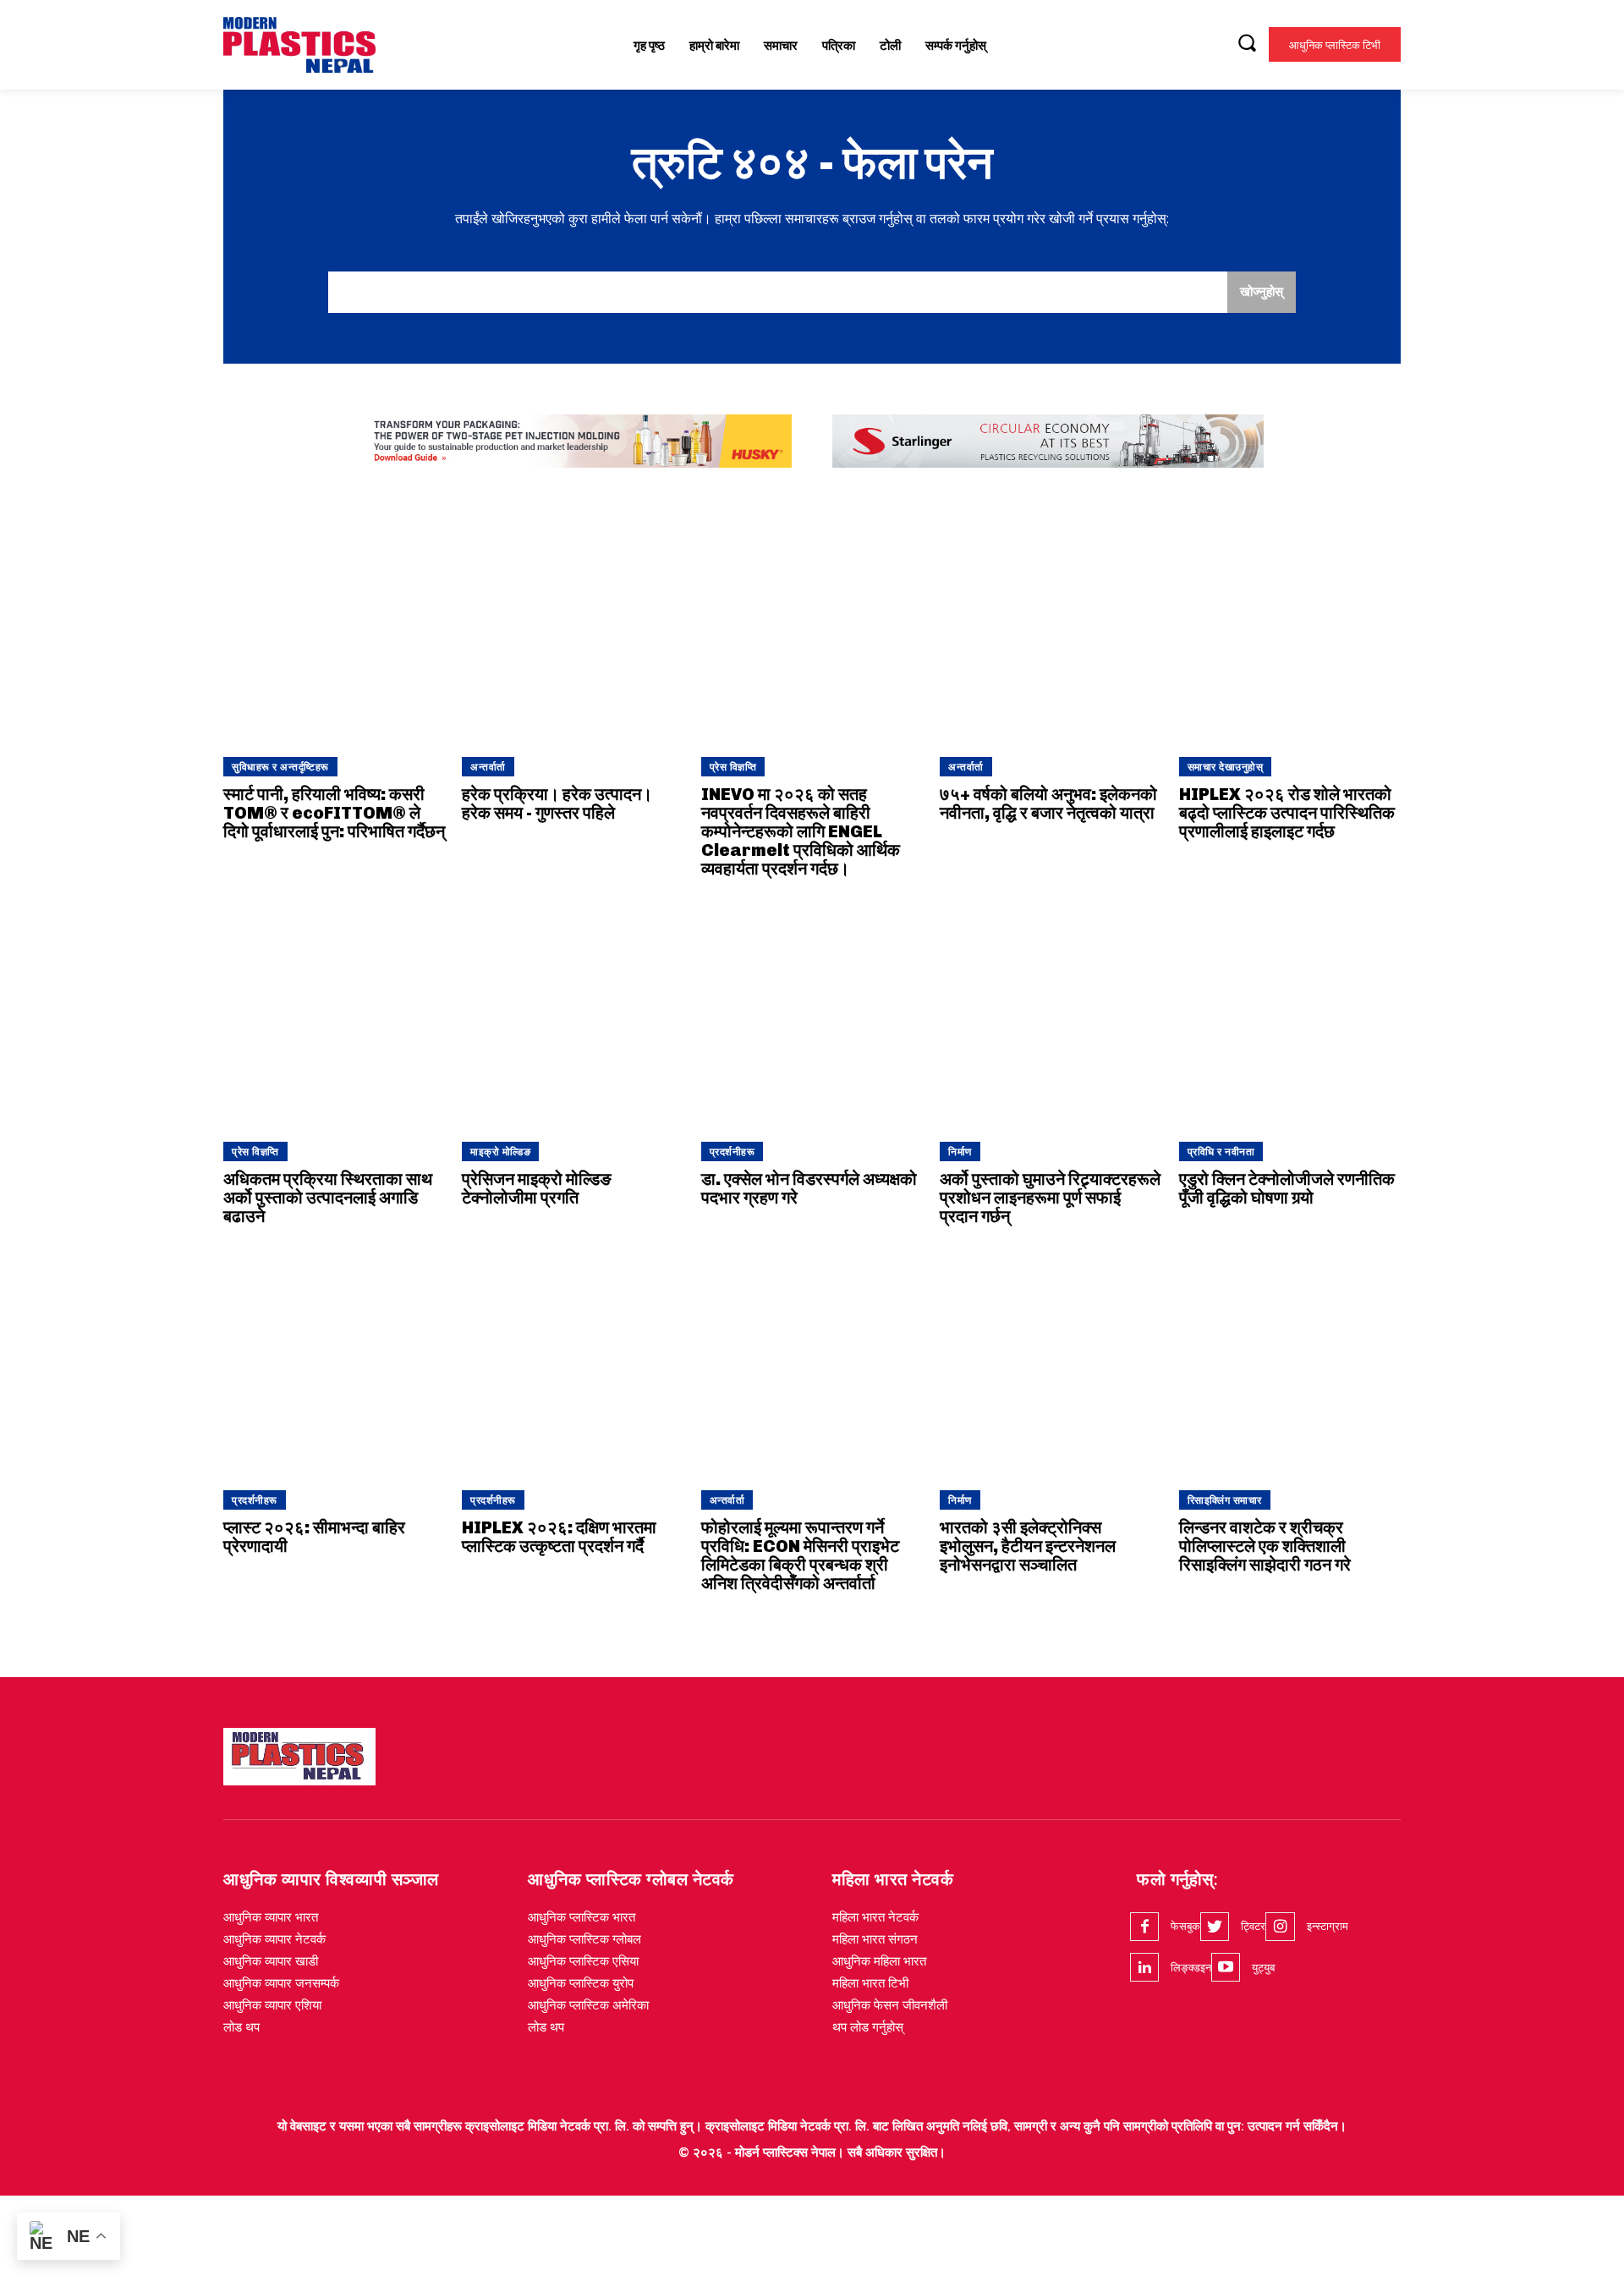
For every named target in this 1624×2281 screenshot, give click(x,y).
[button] (1247, 42)
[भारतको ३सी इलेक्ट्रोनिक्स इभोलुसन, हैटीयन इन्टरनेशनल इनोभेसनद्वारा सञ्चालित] (1051, 1362)
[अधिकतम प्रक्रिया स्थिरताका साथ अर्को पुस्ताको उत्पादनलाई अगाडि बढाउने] (334, 1014)
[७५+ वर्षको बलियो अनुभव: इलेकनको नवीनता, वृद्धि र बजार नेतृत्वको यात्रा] (1051, 629)
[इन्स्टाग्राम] (1280, 1927)
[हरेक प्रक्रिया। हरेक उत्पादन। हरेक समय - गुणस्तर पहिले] (573, 629)
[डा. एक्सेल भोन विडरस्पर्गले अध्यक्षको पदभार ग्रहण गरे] (812, 1014)
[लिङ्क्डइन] (1144, 1967)
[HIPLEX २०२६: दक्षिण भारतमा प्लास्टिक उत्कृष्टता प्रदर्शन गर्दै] (573, 1362)
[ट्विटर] (1215, 1927)
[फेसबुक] (1144, 1927)
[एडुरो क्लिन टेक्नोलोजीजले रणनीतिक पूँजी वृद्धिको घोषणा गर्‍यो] (1290, 1014)
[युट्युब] (1226, 1967)
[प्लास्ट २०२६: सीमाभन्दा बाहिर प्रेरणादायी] (334, 1362)
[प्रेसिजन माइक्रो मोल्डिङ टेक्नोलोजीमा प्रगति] (573, 1014)
